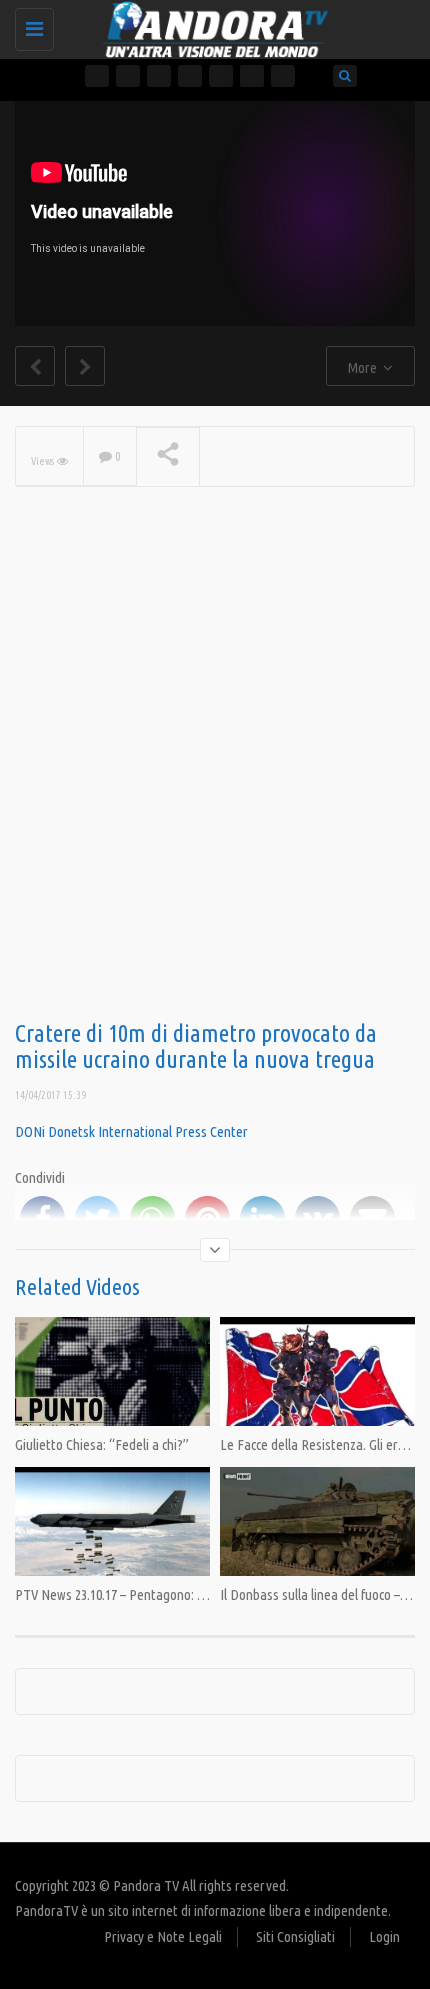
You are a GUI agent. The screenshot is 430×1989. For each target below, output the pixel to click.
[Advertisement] (215, 786)
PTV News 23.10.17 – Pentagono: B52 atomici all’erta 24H (170, 1594)
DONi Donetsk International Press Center (131, 1131)
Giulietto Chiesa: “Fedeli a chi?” (102, 1444)
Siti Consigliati (295, 1936)
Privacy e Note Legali (163, 1936)
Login (384, 1936)
